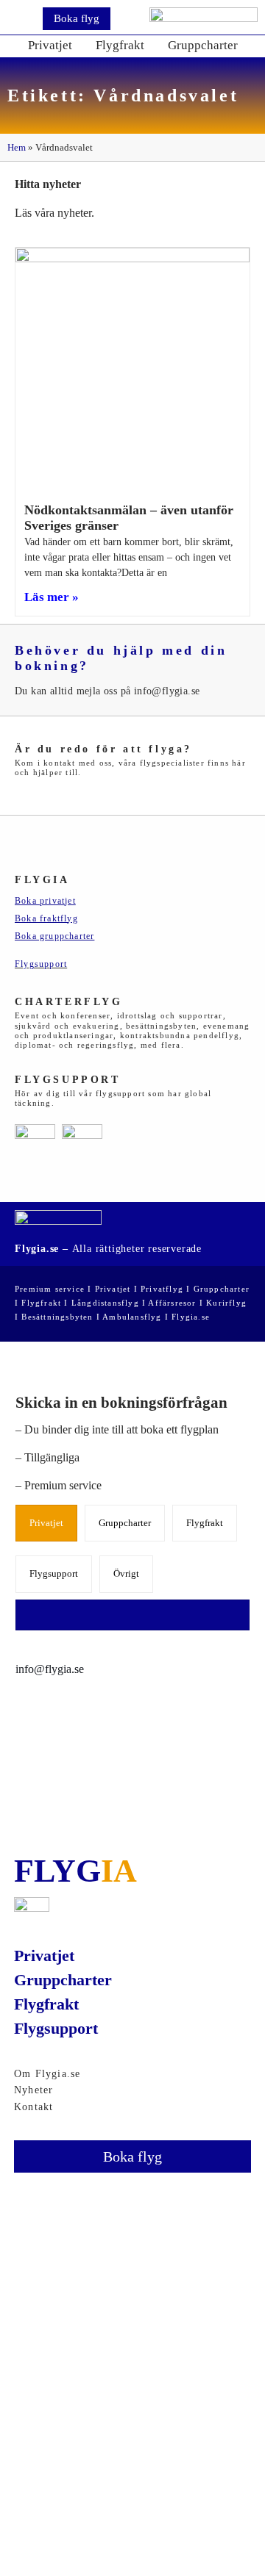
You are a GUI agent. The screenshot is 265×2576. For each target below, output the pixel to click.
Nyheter (33, 2090)
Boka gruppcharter (54, 936)
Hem (17, 147)
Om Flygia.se (47, 2074)
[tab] (46, 1523)
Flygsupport (41, 964)
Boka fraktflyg (46, 918)
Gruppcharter (203, 45)
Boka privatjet (45, 901)
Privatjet (50, 45)
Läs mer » (52, 597)
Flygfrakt (120, 45)
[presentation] (43, 1523)
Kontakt (33, 2107)
